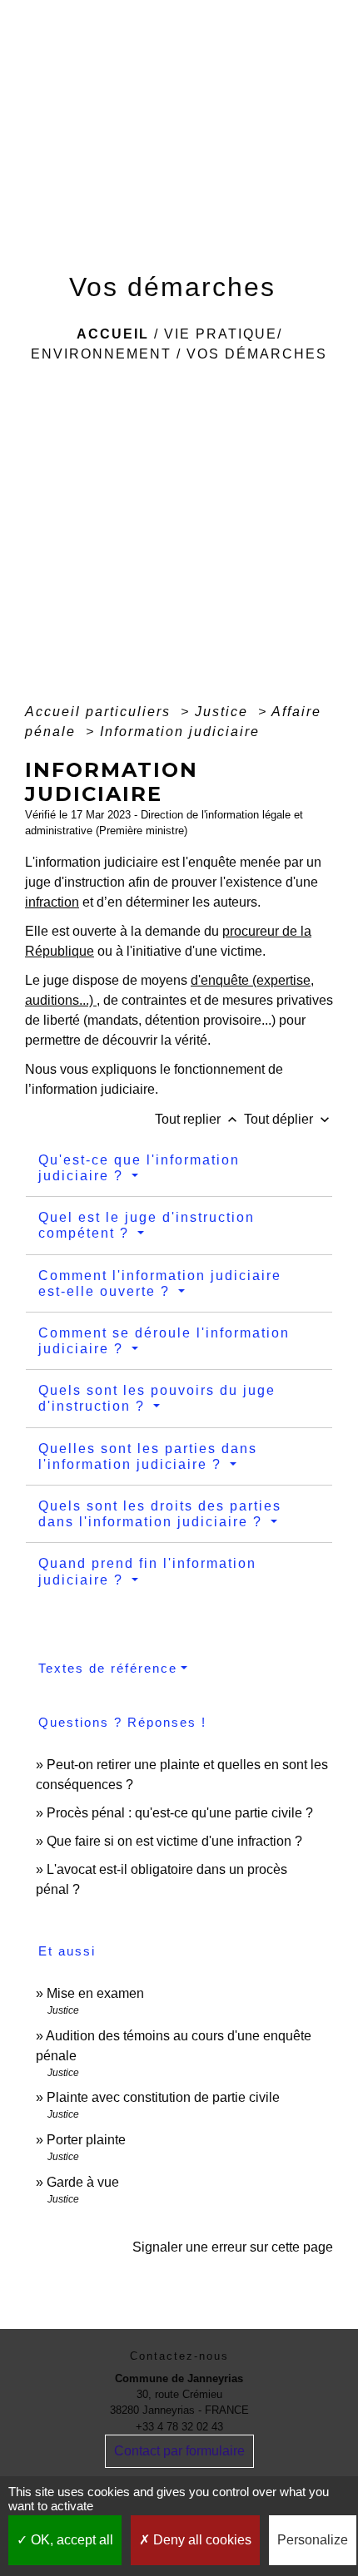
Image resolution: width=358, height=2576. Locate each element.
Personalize (313, 2540)
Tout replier (198, 1119)
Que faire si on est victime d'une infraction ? (174, 1841)
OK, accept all (70, 2540)
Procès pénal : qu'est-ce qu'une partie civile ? (180, 1813)
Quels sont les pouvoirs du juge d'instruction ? (157, 1398)
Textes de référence (108, 1668)
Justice (224, 712)
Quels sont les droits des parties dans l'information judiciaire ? (160, 1514)
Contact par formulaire (179, 2451)
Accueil (113, 334)
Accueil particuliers (100, 712)
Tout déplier (288, 1119)
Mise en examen (95, 1993)
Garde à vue (83, 2182)
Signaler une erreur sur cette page (233, 2247)
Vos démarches (257, 354)
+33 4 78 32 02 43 (179, 2427)
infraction (52, 902)
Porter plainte (86, 2140)
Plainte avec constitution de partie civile (163, 2097)
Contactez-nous (179, 2356)
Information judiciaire (180, 732)
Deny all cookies (201, 2540)
